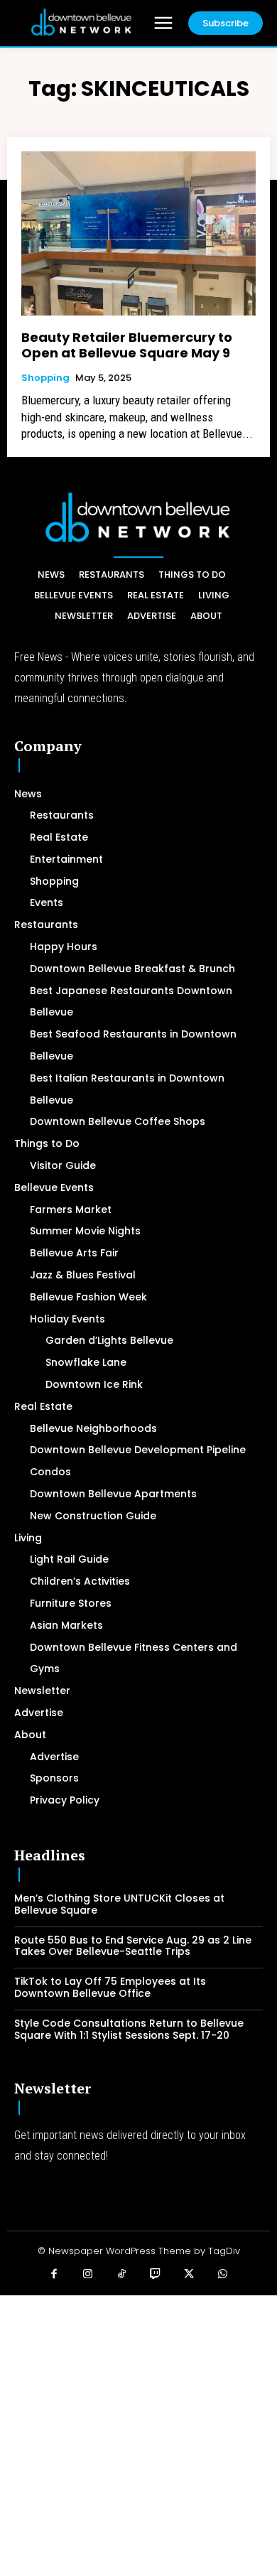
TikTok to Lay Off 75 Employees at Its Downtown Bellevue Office (110, 1987)
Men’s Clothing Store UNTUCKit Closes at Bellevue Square (119, 1904)
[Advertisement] (138, 2434)
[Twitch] (156, 2275)
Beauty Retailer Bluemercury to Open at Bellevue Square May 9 (127, 345)
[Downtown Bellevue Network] (82, 22)
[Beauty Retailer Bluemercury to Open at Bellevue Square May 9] (138, 233)
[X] (190, 2275)
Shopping (45, 378)
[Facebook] (55, 2275)
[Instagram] (88, 2275)
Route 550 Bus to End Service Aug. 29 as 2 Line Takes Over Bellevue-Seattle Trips (133, 1946)
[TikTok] (122, 2275)
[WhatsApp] (223, 2275)
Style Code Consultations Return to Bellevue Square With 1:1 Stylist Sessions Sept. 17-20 (129, 2029)
